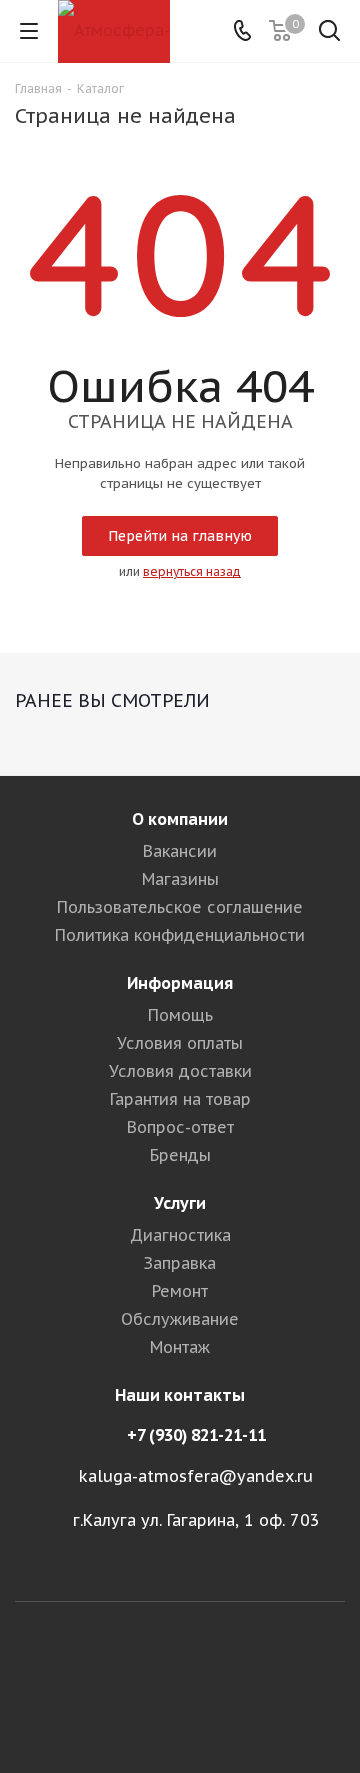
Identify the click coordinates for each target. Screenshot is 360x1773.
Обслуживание (180, 1319)
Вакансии (180, 851)
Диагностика (180, 1235)
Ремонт (180, 1291)
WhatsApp (180, 1702)
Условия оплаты (180, 1043)
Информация (180, 983)
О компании (180, 819)
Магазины (180, 879)
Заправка (180, 1263)
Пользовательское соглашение (180, 907)
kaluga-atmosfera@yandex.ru (196, 1476)
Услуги (180, 1203)
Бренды (180, 1155)
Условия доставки (180, 1071)
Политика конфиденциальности (180, 935)
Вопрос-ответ (180, 1127)
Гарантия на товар (180, 1099)
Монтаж (180, 1347)
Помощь (180, 1015)
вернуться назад (192, 571)
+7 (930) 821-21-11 (196, 1435)
